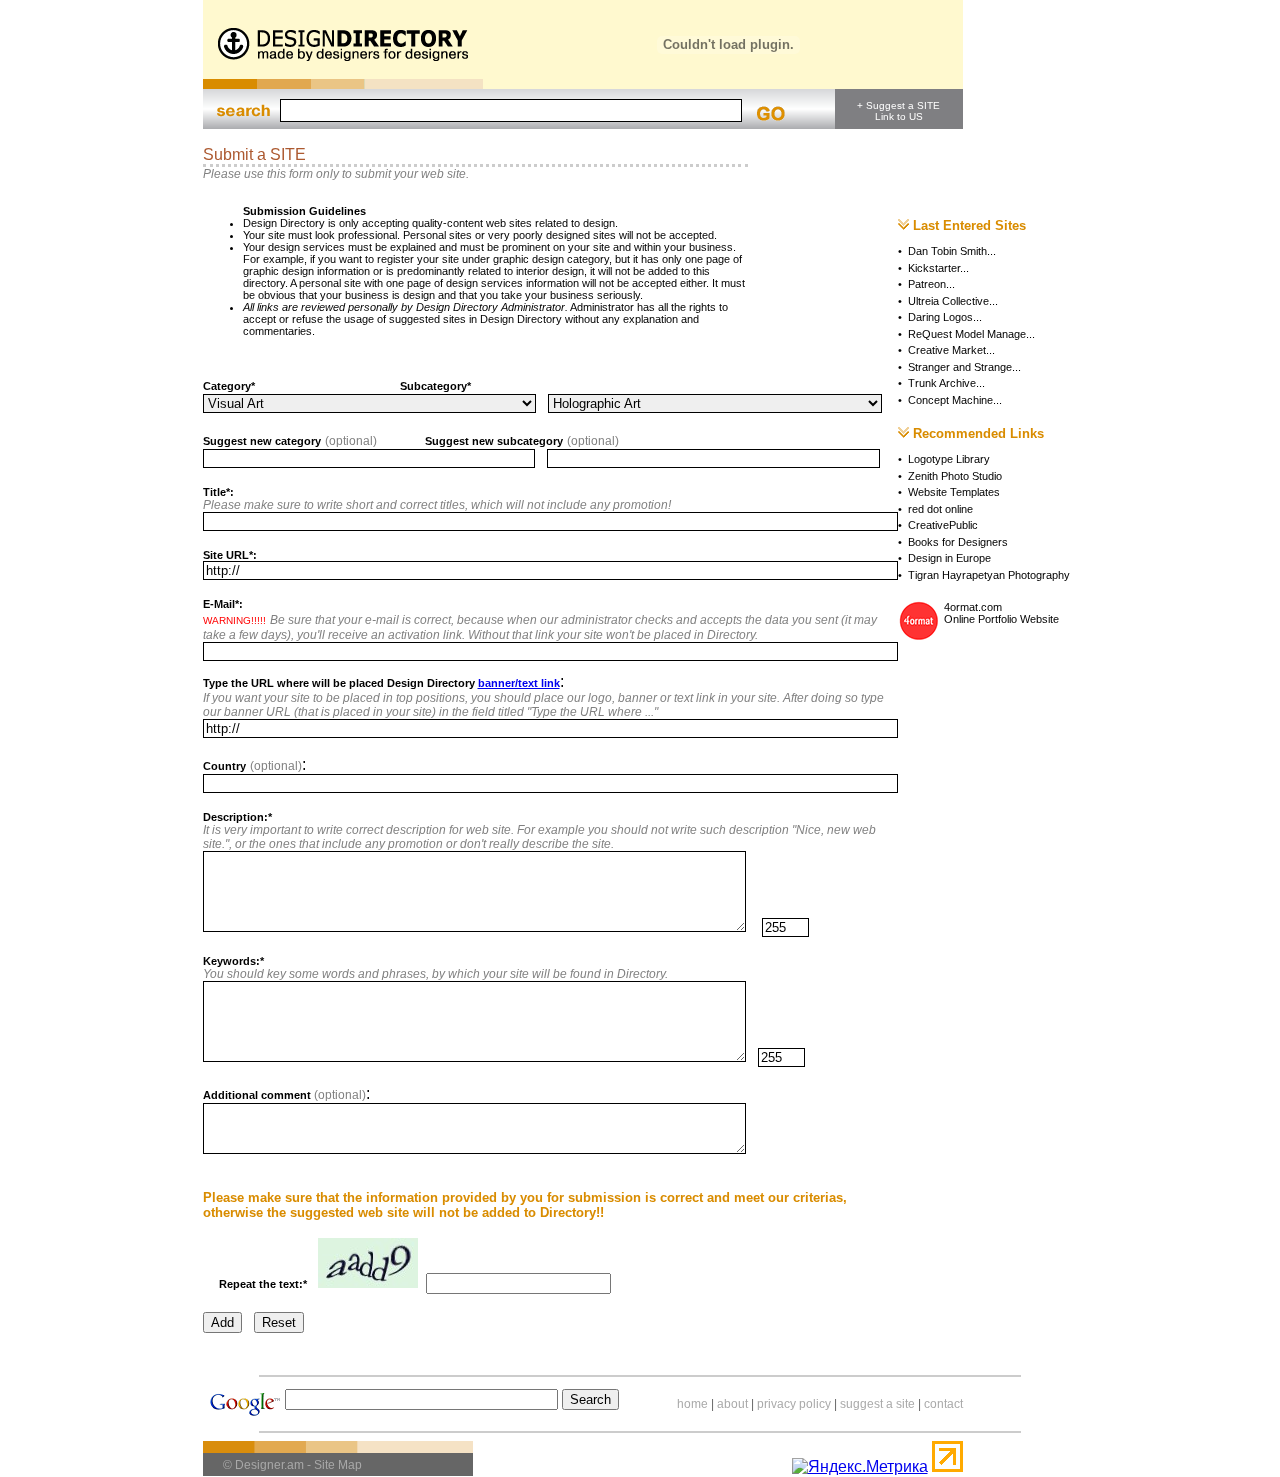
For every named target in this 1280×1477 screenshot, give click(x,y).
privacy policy (794, 1404)
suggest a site (877, 1404)
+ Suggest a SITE (898, 105)
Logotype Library (949, 459)
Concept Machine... (955, 400)
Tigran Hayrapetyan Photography (989, 575)
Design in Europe (949, 558)
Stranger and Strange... (964, 367)
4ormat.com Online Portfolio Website (1001, 613)
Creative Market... (951, 350)
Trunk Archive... (946, 383)
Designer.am (269, 1465)
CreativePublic (943, 525)
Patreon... (931, 284)
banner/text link (519, 683)
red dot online (940, 509)
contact (943, 1404)
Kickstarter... (938, 268)
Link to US (899, 116)
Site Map (338, 1465)
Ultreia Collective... (953, 301)
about (732, 1404)
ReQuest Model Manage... (971, 334)
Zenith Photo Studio (955, 476)
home (692, 1404)
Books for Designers (958, 542)
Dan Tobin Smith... (952, 251)
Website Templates (954, 492)
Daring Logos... (945, 317)
